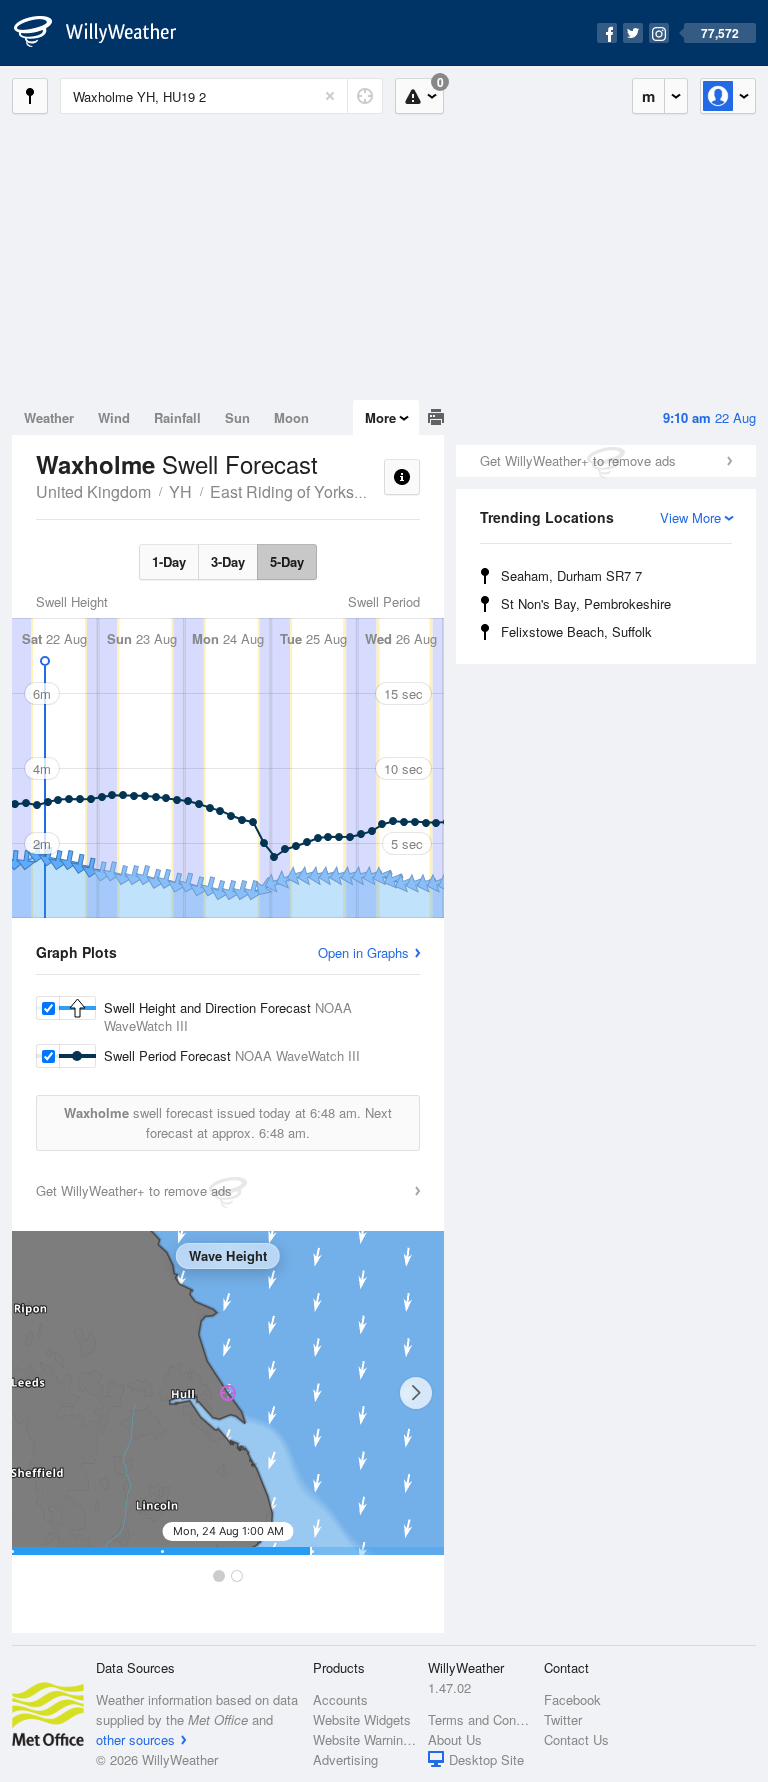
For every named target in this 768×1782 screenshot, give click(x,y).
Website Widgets (362, 1719)
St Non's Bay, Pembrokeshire (586, 603)
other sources (135, 1739)
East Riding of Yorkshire (295, 491)
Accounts (340, 1699)
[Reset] (330, 96)
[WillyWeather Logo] (106, 33)
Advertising (345, 1759)
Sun (237, 417)
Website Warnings (364, 1739)
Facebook (572, 1699)
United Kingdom (93, 491)
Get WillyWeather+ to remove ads (578, 460)
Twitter (563, 1719)
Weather (49, 417)
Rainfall (177, 417)
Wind (114, 417)
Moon (291, 417)
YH (180, 491)
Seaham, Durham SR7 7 (571, 575)
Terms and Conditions (479, 1719)
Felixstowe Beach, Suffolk (576, 631)
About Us (455, 1739)
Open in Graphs (363, 952)
